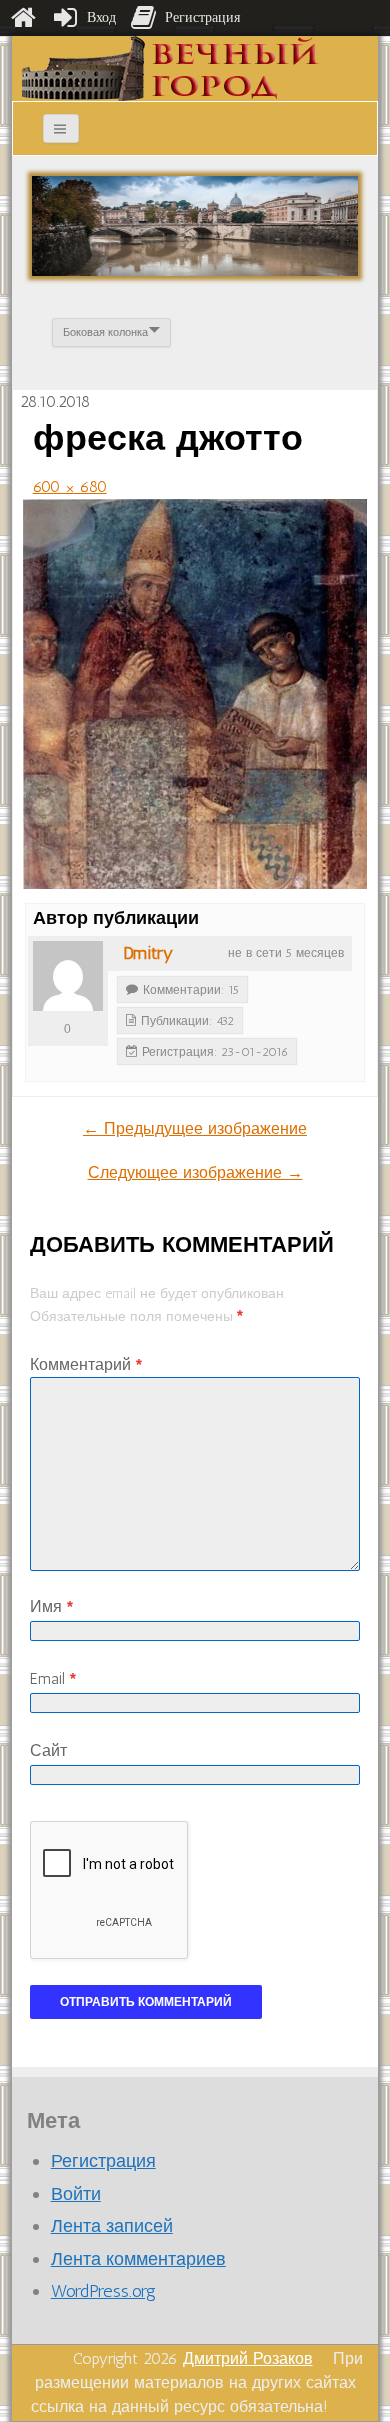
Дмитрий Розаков (248, 2358)
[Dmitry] (68, 976)
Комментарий (86, 1364)
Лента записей (112, 2226)
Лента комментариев (138, 2259)
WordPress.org (103, 2291)
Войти (76, 2194)
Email (53, 1678)
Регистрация (103, 2161)
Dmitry (148, 953)
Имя (51, 1606)
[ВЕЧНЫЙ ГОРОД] (170, 67)
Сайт (48, 1750)
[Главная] (23, 18)
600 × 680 (70, 486)
